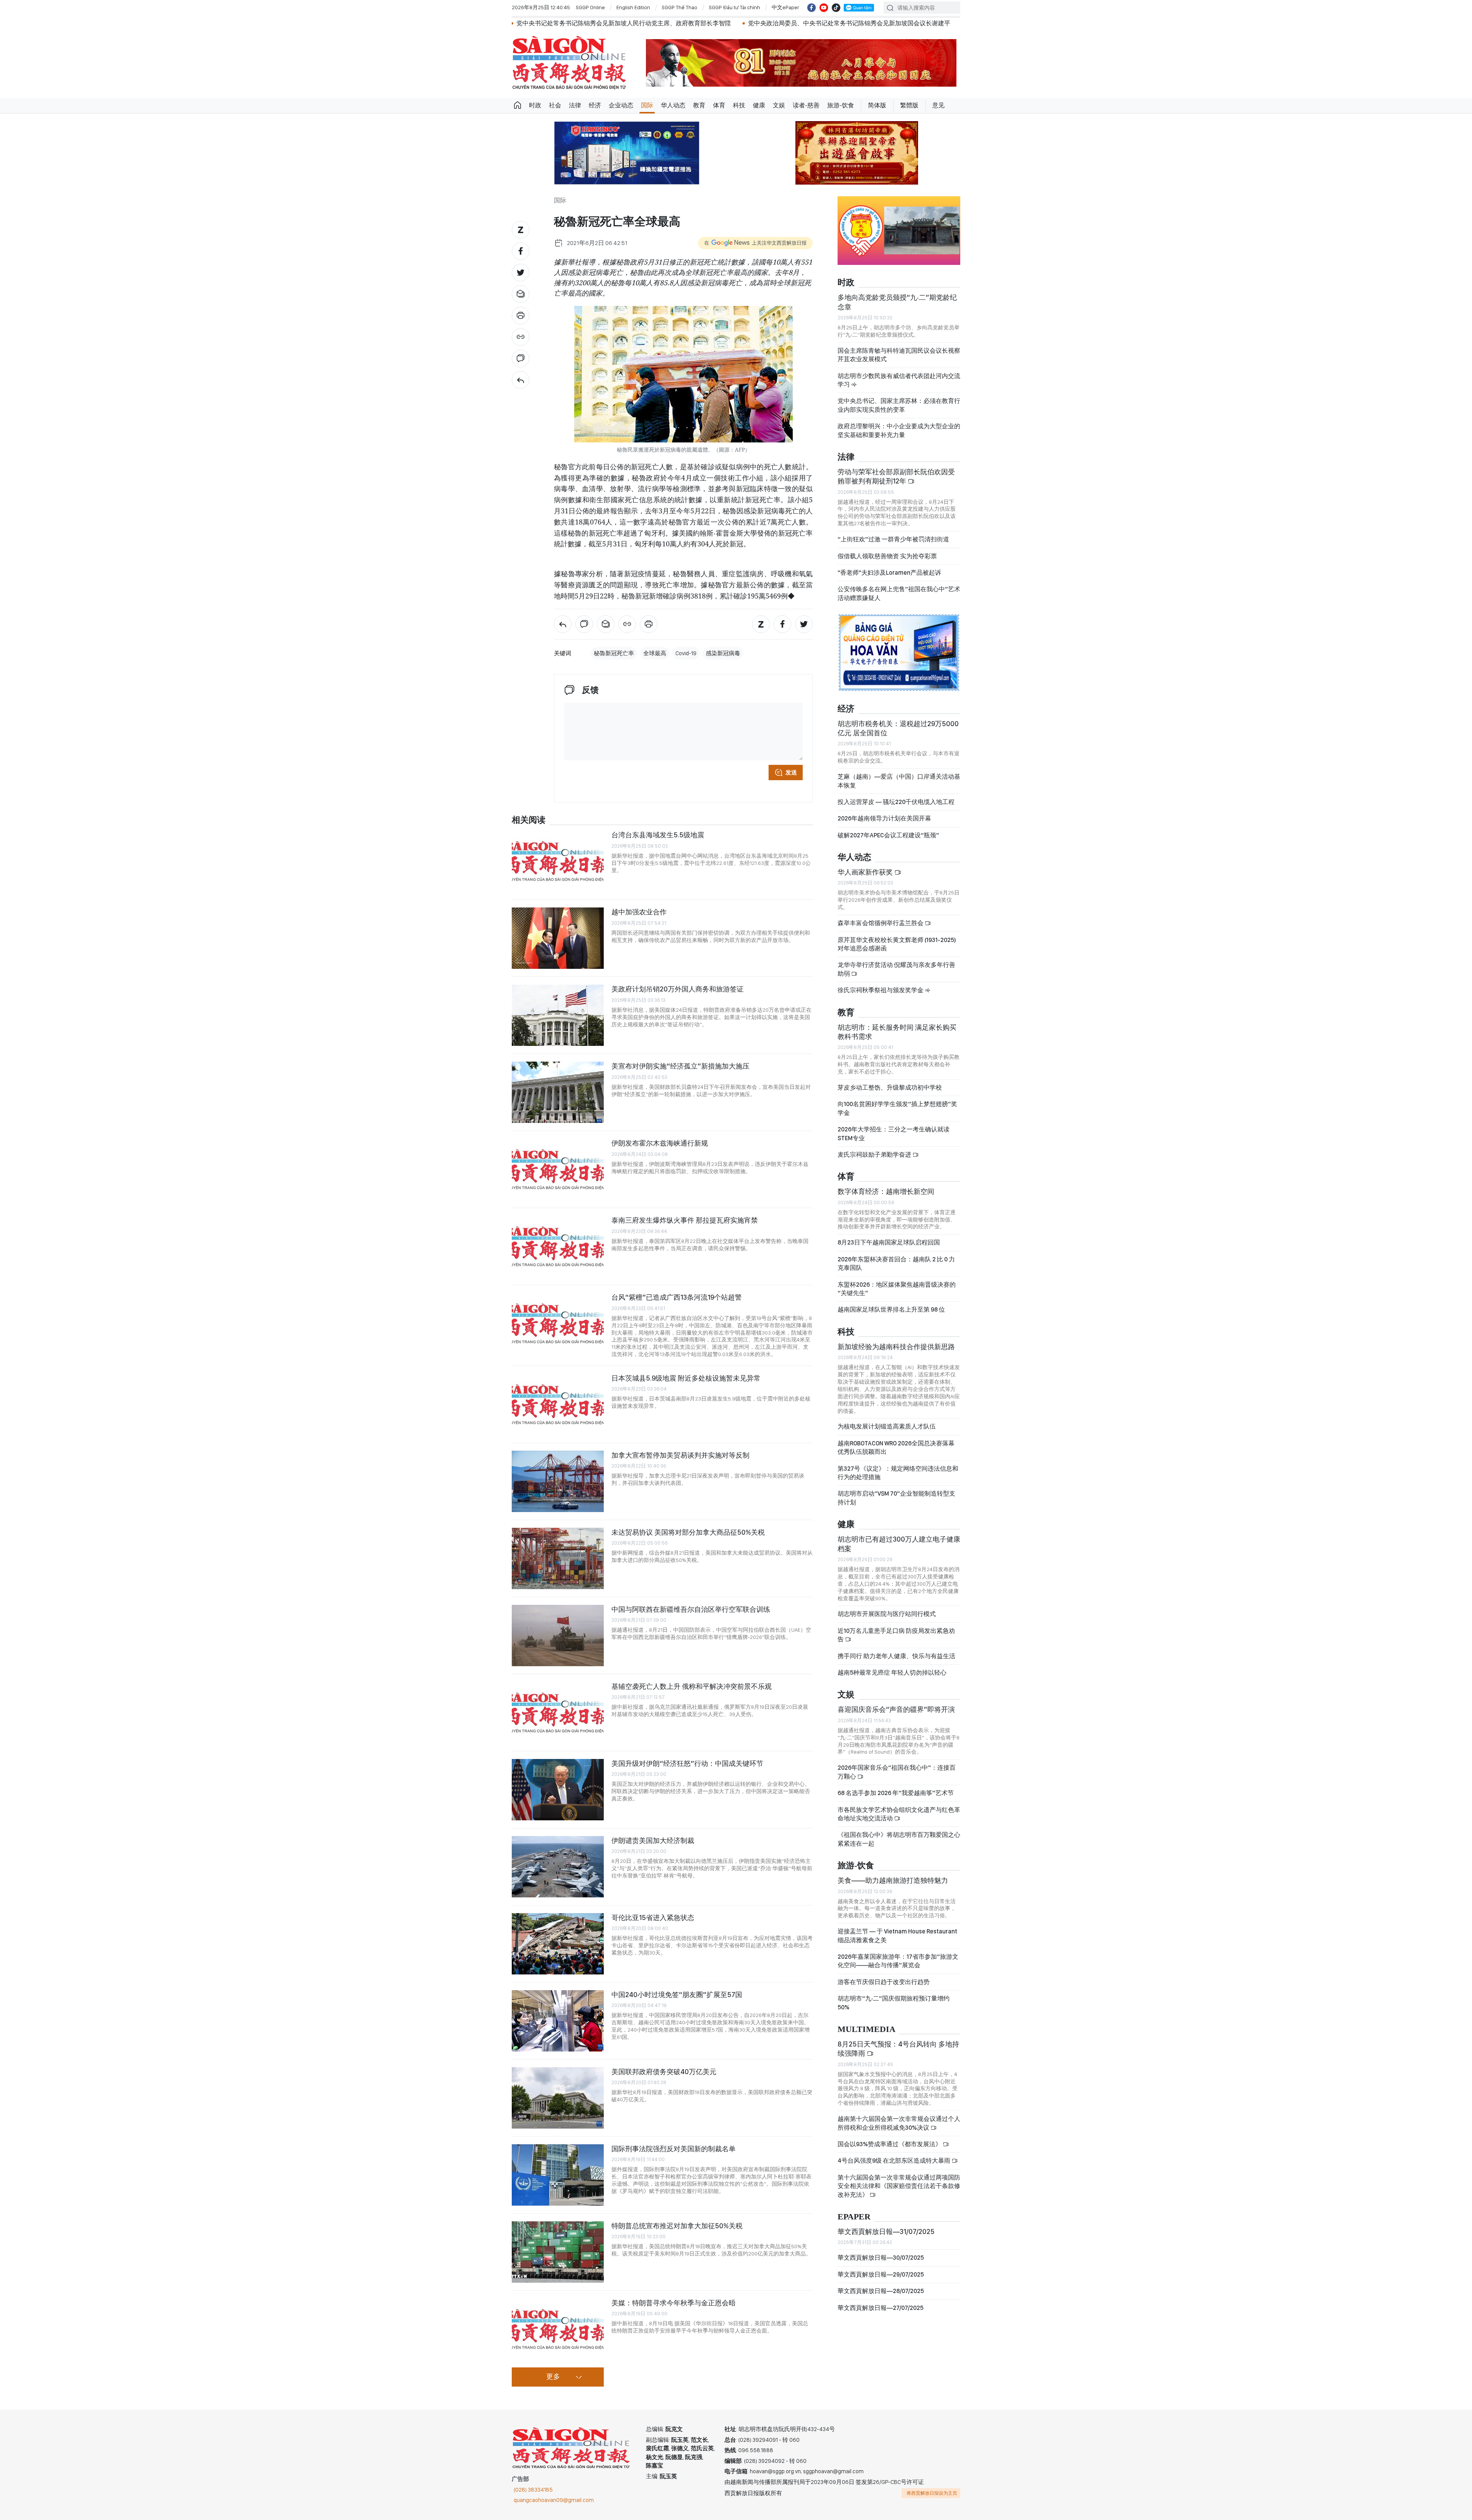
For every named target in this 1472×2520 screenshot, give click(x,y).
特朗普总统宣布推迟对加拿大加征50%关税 (677, 2226)
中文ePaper (785, 7)
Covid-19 (686, 653)
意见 (938, 105)
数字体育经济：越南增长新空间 (886, 1191)
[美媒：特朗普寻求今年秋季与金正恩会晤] (558, 2329)
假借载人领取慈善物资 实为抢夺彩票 (887, 556)
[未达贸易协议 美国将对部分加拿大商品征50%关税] (558, 1558)
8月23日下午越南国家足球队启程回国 (889, 1242)
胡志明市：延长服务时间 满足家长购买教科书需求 (897, 1032)
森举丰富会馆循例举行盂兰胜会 (881, 923)
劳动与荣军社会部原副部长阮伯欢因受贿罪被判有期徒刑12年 (896, 476)
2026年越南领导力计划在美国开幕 (884, 818)
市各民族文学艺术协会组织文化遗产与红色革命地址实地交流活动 (899, 1814)
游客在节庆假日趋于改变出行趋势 (884, 1982)
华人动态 (673, 105)
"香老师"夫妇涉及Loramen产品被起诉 (889, 573)
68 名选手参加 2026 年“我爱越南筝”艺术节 (896, 1793)
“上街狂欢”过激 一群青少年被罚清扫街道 (893, 539)
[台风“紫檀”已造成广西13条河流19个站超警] (558, 1323)
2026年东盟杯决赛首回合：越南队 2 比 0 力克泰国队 (896, 1263)
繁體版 (909, 105)
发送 (791, 773)
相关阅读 (529, 820)
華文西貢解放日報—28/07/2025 (881, 2291)
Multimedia (867, 2029)
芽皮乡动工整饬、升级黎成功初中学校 (890, 1087)
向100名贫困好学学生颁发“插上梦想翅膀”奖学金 (897, 1108)
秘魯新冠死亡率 (614, 653)
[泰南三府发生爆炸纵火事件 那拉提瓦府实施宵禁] (558, 1246)
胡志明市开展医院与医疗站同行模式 (887, 1614)
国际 (647, 105)
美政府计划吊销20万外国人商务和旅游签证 (678, 989)
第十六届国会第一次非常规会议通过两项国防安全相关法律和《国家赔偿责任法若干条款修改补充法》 (899, 2186)
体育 (719, 105)
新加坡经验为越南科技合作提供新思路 (896, 1347)
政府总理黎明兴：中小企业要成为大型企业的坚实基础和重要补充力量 (899, 430)
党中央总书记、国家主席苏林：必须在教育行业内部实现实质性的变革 (899, 405)
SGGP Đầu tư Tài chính (734, 7)
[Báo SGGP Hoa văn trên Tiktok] (836, 8)
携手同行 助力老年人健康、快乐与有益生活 (896, 1656)
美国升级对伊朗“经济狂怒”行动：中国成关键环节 (687, 1763)
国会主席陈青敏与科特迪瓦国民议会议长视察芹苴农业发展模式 (899, 355)
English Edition (633, 7)
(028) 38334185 (533, 2490)
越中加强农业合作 (639, 912)
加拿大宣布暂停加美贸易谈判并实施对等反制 (680, 1455)
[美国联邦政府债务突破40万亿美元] (558, 2098)
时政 (535, 105)
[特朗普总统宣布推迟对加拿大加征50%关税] (558, 2252)
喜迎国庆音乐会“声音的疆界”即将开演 (896, 1709)
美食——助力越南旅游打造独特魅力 (893, 1880)
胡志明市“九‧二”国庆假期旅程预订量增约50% (894, 2003)
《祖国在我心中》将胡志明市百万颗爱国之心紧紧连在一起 (899, 1839)
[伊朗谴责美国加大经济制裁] (558, 1867)
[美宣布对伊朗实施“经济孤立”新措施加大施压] (558, 1092)
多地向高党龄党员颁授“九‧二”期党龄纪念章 (897, 302)
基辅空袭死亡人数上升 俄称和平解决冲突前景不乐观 (692, 1686)
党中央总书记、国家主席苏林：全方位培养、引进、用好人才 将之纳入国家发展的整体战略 (821, 23)
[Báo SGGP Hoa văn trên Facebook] (812, 8)
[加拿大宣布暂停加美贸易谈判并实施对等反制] (558, 1481)
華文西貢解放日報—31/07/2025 (886, 2232)
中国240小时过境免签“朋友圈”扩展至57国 (677, 1995)
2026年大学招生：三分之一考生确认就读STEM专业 (894, 1133)
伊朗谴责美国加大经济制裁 (653, 1840)
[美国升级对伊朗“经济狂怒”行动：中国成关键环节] (558, 1790)
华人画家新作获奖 (866, 872)
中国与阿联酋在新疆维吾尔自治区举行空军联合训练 (691, 1609)
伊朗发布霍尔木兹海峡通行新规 (660, 1143)
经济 (595, 105)
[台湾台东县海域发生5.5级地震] (558, 861)
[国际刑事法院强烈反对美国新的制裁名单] (558, 2175)
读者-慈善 (806, 105)
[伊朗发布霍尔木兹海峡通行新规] (558, 1169)
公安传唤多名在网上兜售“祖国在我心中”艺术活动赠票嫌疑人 (899, 593)
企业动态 (621, 105)
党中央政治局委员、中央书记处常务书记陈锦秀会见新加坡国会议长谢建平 (580, 23)
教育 (699, 105)
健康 (759, 105)
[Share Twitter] (521, 273)
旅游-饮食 (841, 105)
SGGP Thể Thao (679, 7)
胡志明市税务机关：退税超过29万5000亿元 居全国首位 (898, 728)
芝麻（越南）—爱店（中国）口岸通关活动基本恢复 (899, 781)
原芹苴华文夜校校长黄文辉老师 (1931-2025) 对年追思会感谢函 (897, 944)
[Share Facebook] (521, 251)
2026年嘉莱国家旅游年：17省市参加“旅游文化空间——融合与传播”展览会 (898, 1961)
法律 (575, 105)
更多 (553, 2377)
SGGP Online (590, 7)
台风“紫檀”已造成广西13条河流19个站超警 (677, 1297)
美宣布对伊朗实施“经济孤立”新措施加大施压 (680, 1066)
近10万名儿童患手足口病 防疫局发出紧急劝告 (896, 1635)
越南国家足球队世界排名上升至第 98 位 (891, 1309)
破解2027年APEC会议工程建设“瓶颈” (888, 835)
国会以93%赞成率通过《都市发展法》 (890, 2144)
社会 (555, 105)
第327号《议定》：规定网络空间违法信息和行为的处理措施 (898, 1473)
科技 (739, 105)
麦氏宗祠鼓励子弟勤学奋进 (875, 1155)
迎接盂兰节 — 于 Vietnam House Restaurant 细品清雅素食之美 (897, 1936)
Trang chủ (517, 105)
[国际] (521, 380)
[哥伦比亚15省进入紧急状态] (558, 1944)
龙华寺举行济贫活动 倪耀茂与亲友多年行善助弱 (896, 969)
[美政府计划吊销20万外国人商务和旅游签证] (558, 1015)
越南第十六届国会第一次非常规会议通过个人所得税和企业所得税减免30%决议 (899, 2123)
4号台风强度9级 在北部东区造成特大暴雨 (895, 2161)
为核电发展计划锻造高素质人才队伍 (887, 1426)
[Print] (521, 316)
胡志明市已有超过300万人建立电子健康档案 (899, 1544)
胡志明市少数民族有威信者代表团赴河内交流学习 (899, 380)
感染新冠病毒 (723, 653)
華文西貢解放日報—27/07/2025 (881, 2308)
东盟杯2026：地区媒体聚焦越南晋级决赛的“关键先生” (897, 1289)
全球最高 (655, 653)
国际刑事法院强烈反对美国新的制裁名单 (674, 2149)
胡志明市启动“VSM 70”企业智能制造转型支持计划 (896, 1498)
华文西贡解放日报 (569, 63)
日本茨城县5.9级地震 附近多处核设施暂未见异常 (686, 1378)
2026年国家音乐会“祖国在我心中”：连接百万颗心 (897, 1772)
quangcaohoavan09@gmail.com (554, 2500)
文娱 (779, 105)
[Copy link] (521, 337)
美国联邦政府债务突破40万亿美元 (664, 2072)
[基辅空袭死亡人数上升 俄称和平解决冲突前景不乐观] (558, 1713)
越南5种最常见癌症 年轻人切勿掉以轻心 (892, 1673)
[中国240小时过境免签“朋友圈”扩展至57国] (558, 2021)
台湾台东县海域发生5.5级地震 (658, 835)
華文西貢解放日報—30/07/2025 (881, 2258)
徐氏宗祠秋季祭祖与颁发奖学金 (881, 990)
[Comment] (521, 358)
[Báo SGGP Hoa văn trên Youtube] (824, 8)
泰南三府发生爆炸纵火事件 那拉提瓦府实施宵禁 (685, 1220)
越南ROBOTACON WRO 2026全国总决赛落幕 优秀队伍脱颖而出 (896, 1447)
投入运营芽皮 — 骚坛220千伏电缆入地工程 (896, 802)
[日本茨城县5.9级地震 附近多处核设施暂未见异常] (558, 1404)
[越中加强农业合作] (558, 938)
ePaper (854, 2217)
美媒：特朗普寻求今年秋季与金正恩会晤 (674, 2303)
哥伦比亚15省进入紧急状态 (653, 1918)
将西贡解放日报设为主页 (932, 2493)
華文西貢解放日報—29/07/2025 (881, 2274)
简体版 (877, 105)
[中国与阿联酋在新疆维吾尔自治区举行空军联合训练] (558, 1636)
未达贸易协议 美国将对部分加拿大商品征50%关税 (688, 1532)
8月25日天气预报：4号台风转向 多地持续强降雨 (898, 2049)
